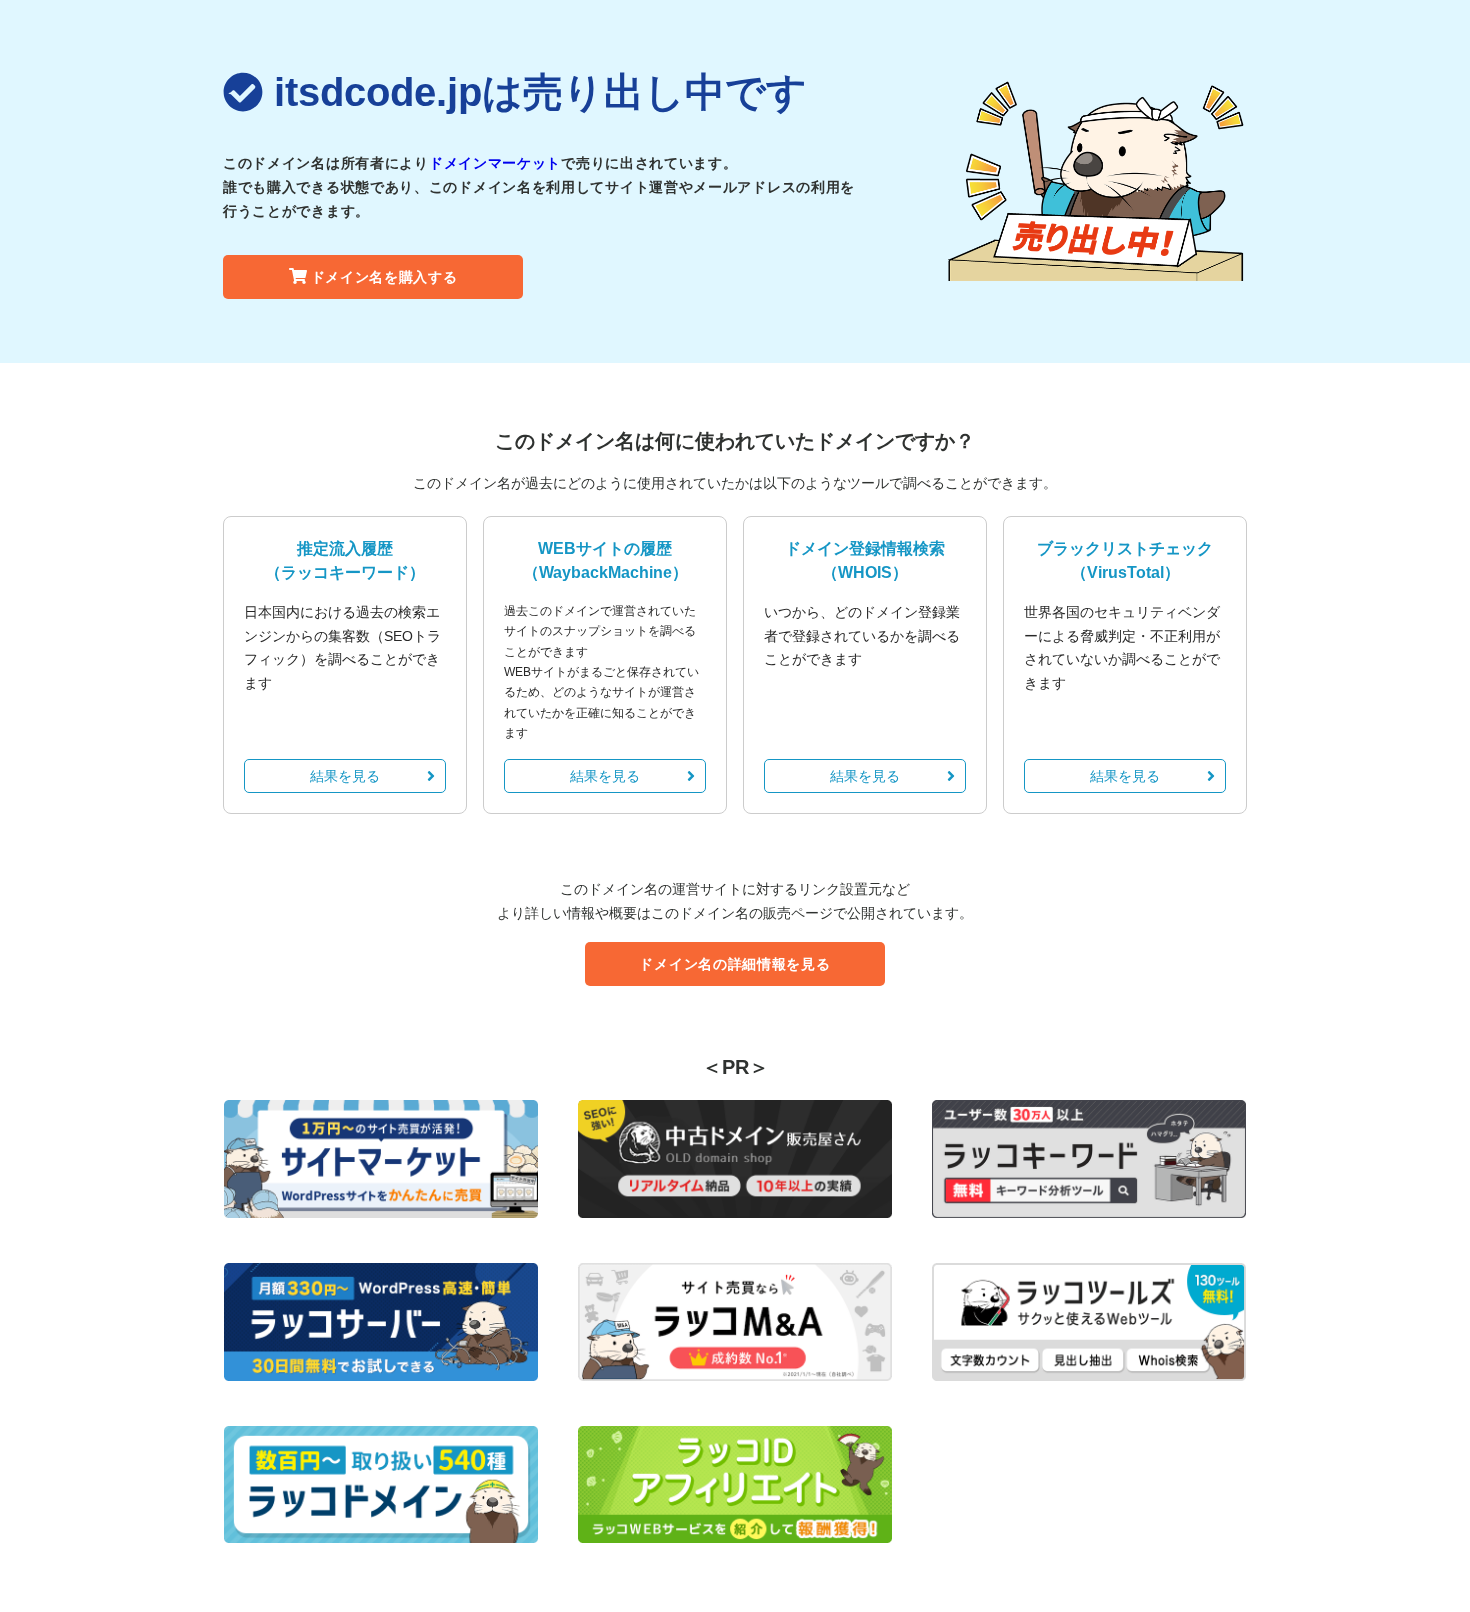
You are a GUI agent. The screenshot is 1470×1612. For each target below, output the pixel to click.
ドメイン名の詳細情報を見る (734, 964)
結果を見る (345, 776)
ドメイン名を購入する (384, 277)
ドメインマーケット (495, 163)
